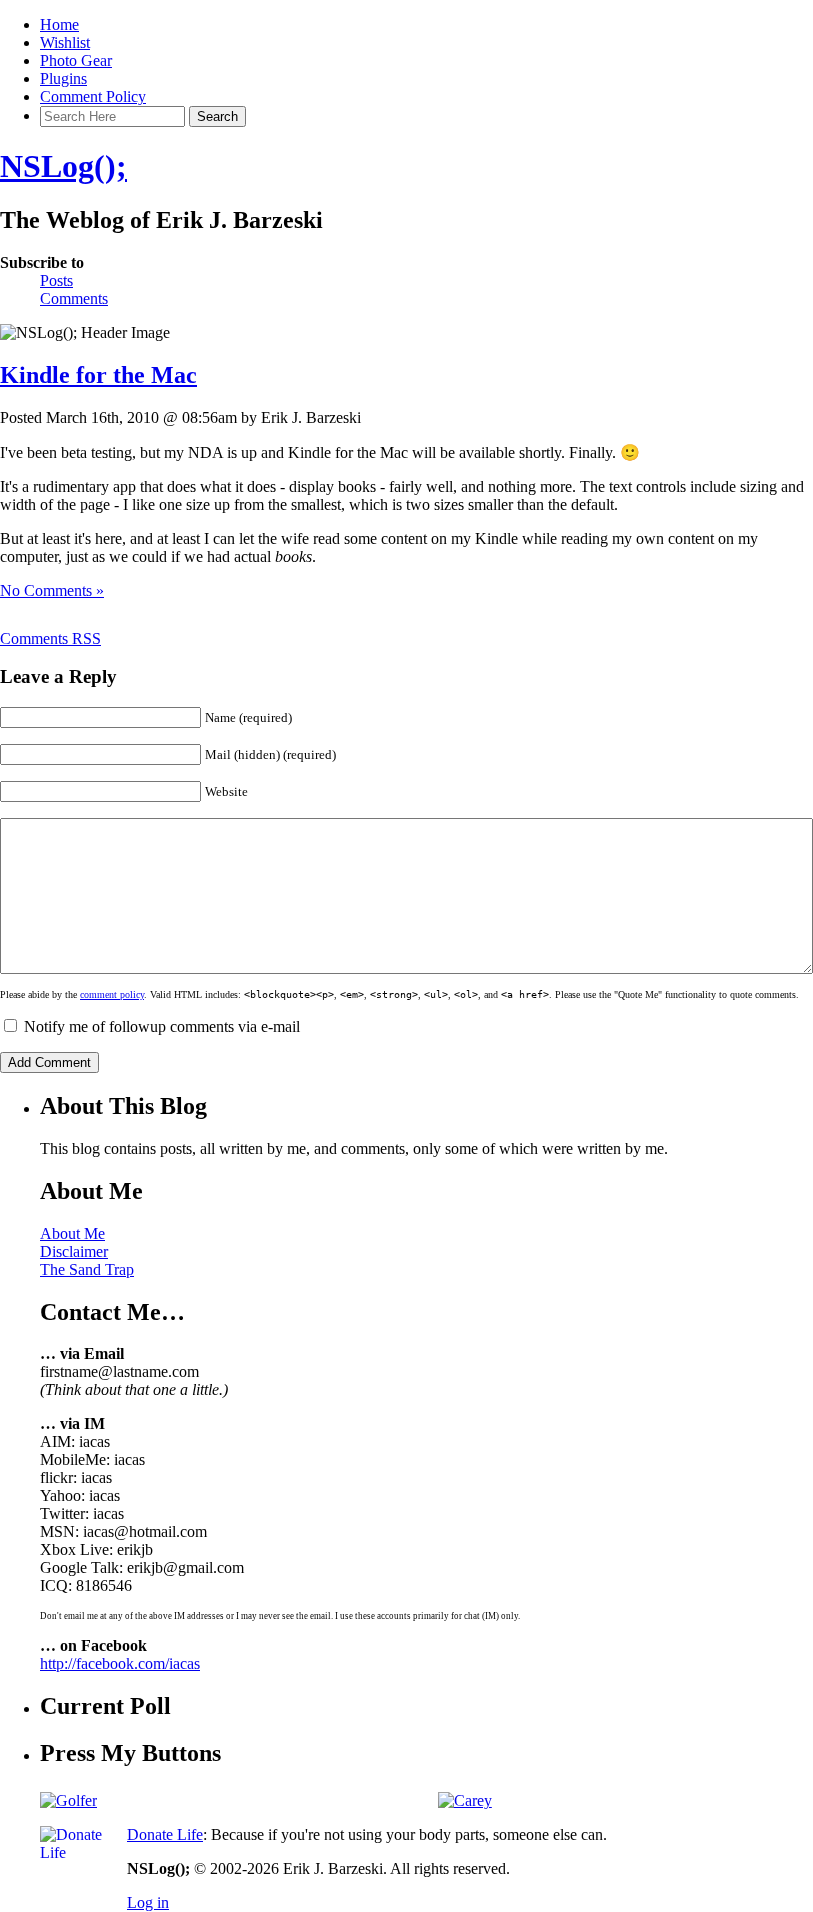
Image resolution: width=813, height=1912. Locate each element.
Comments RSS (50, 638)
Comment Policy (93, 96)
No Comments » (52, 590)
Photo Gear (76, 60)
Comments (74, 298)
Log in (148, 1902)
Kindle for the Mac (98, 375)
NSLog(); (63, 166)
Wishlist (65, 42)
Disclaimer (74, 1251)
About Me (72, 1233)
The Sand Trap (87, 1269)
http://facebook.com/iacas (120, 1663)
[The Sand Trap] (68, 1800)
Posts (56, 280)
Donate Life (165, 1834)
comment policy (112, 994)
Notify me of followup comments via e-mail (162, 1026)
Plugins (63, 78)
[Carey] (465, 1800)
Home (59, 24)
